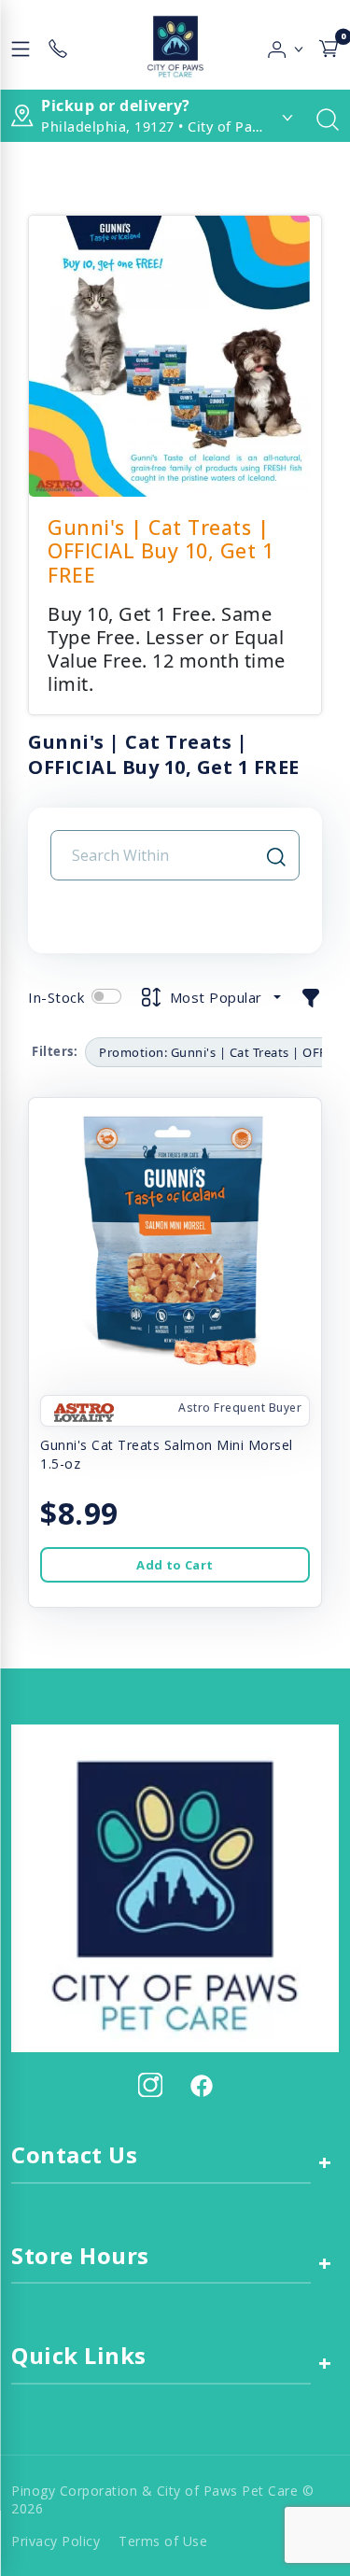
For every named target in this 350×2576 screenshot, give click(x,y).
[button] (286, 45)
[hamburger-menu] (21, 45)
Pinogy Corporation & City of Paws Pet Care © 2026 (162, 2499)
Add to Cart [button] (175, 1565)
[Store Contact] (58, 45)
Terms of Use (163, 2541)
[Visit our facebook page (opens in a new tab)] (201, 2085)
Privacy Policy (56, 2541)
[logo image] (175, 45)
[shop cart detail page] (329, 45)
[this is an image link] (175, 1887)
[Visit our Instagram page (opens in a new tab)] (150, 2085)
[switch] (106, 996)
